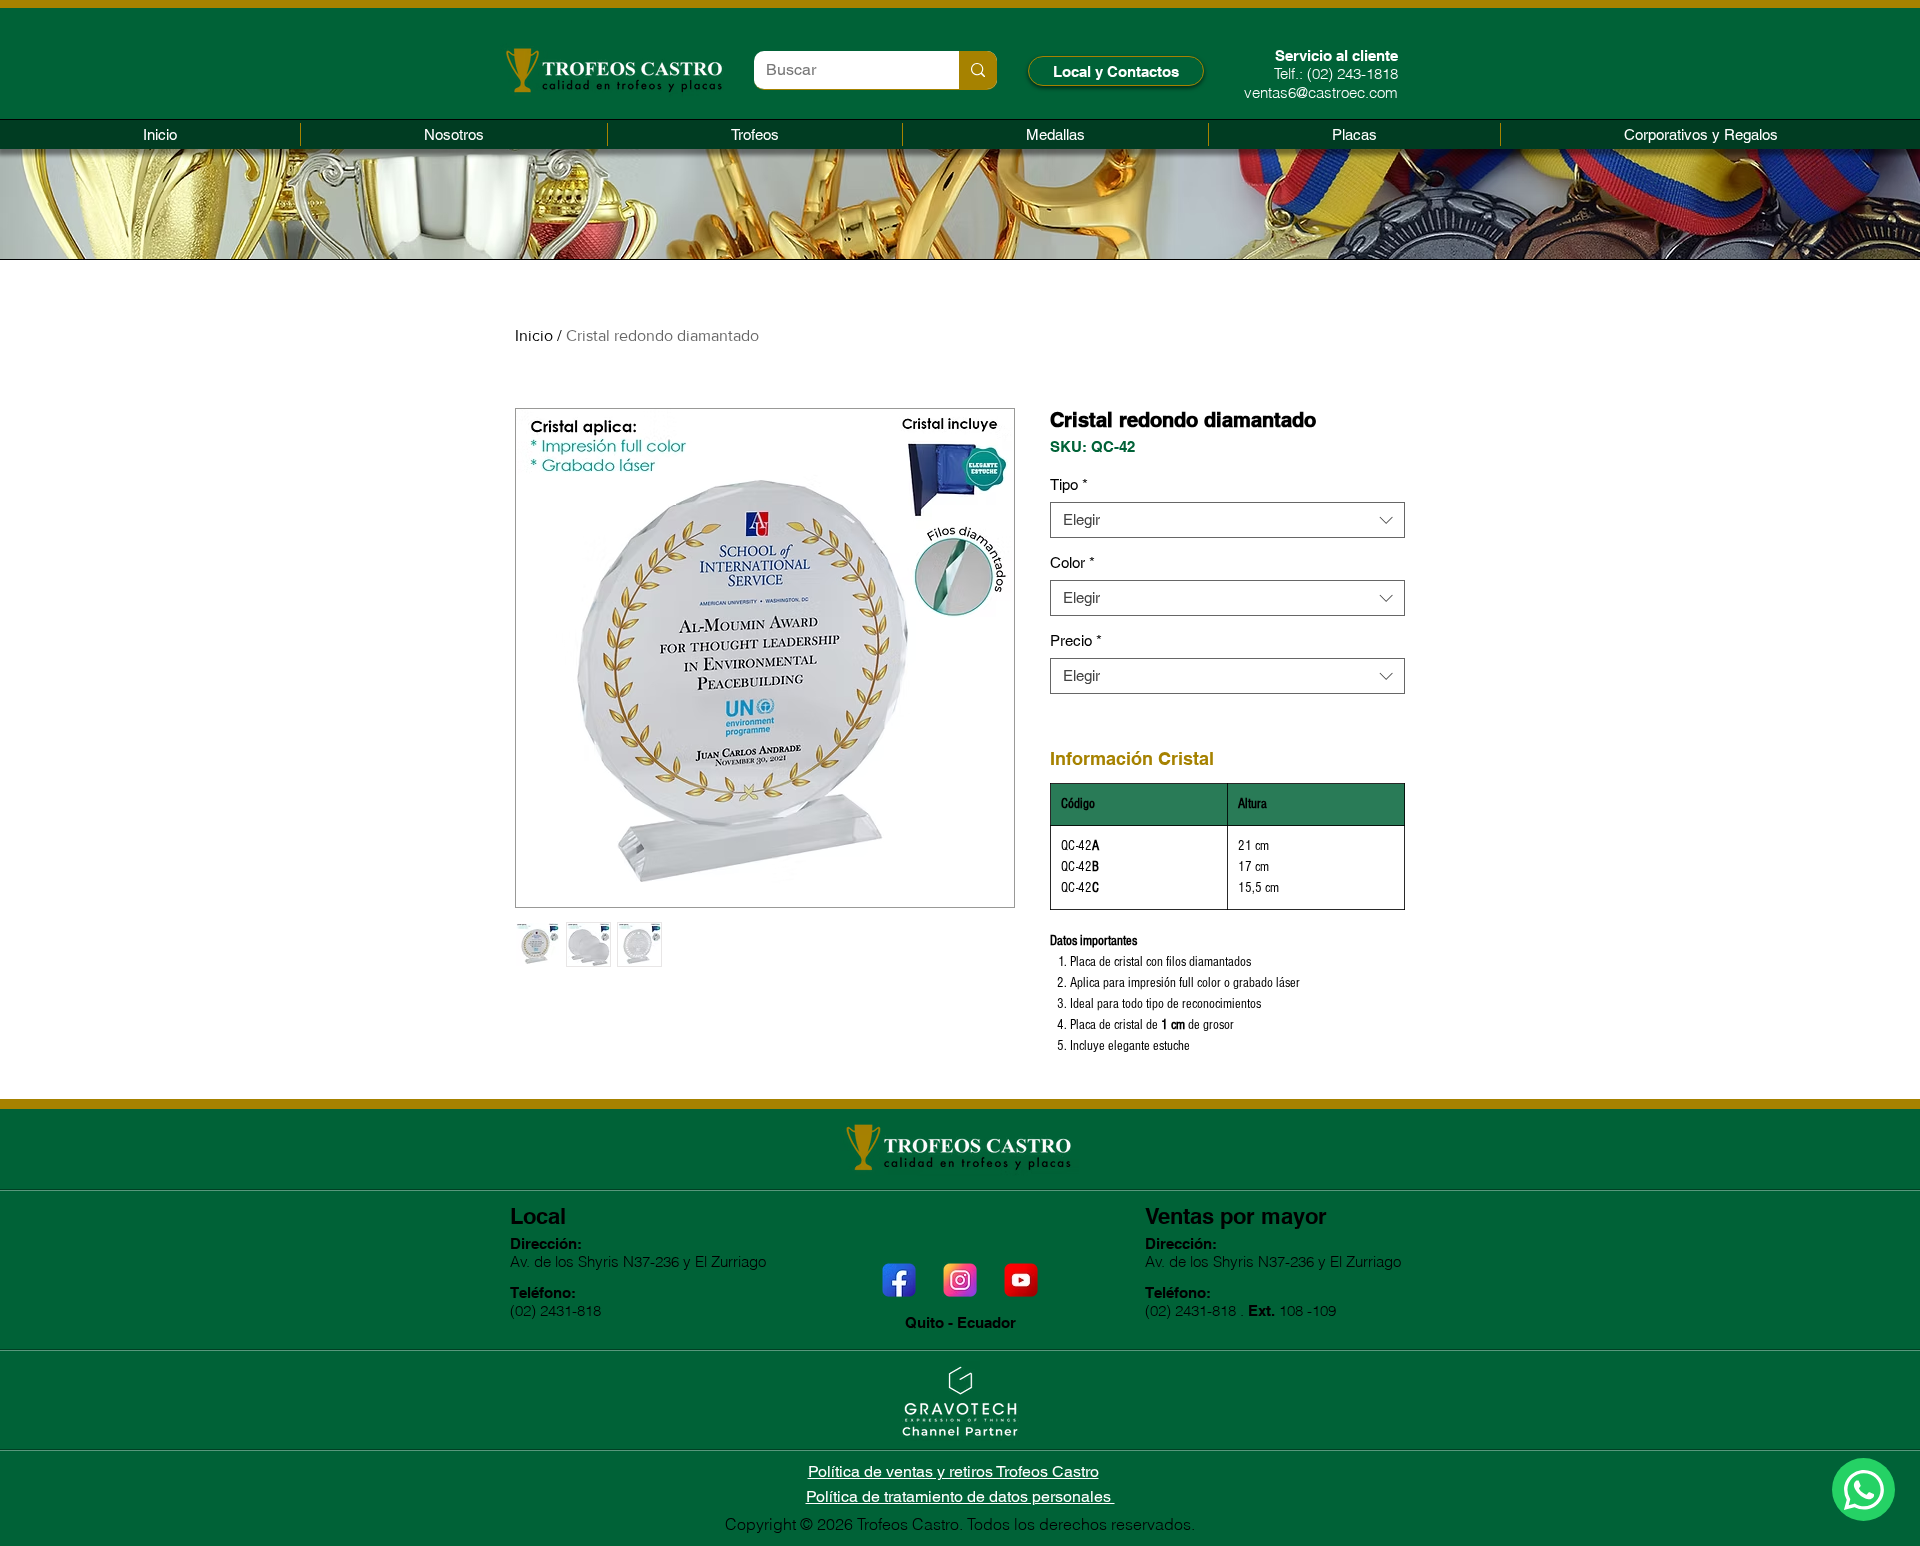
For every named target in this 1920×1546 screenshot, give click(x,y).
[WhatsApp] (1863, 1489)
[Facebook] (899, 1280)
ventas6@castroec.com (1321, 92)
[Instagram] (960, 1280)
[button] (755, 134)
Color (1072, 562)
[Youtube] (1021, 1280)
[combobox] (1227, 520)
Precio (1076, 640)
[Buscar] (978, 70)
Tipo (1069, 484)
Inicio (534, 335)
